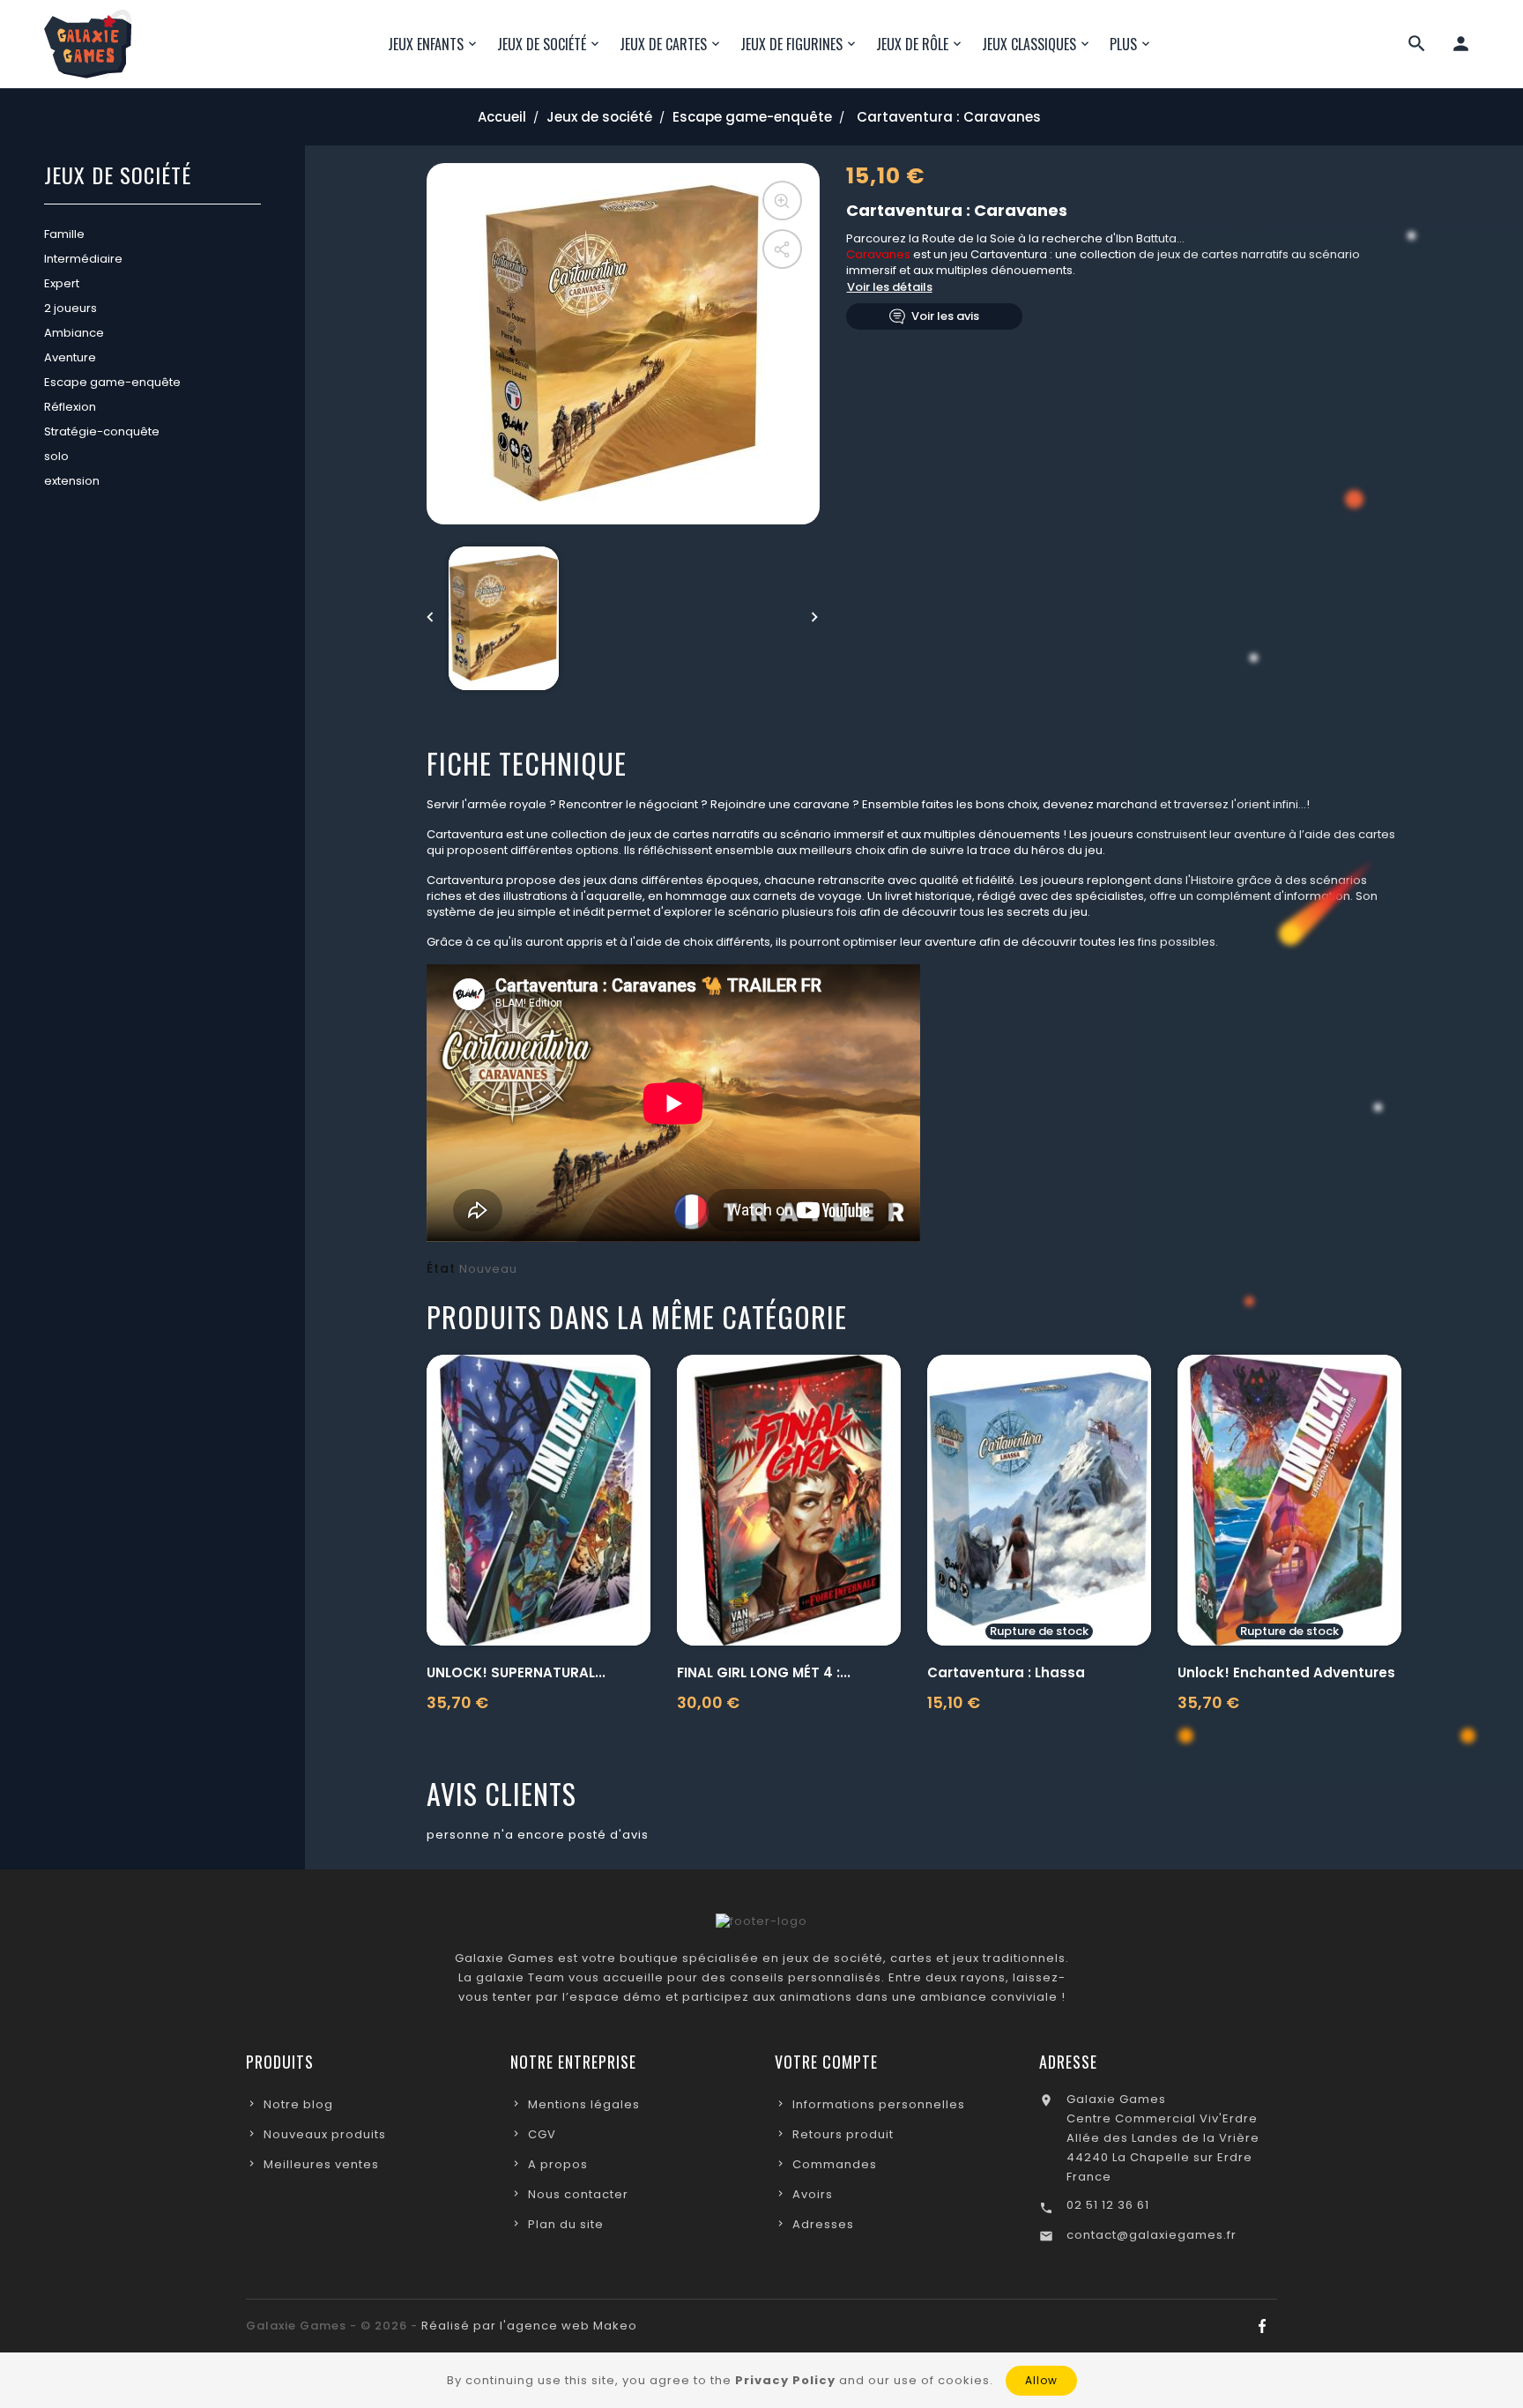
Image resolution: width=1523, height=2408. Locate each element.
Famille (64, 234)
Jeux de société (118, 177)
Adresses (823, 2224)
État (441, 1268)
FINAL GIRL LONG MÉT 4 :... (764, 1672)
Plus (1123, 44)
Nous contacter (578, 2194)
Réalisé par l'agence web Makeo (529, 2326)
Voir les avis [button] (945, 316)
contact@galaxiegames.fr (1152, 2235)
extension (72, 481)
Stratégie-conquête (102, 431)
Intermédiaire (83, 259)
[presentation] (431, 618)
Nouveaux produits (325, 2134)
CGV (542, 2134)
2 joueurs (71, 308)
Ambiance (74, 333)
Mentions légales (584, 2104)
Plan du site (566, 2224)
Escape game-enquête (112, 382)
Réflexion (70, 407)
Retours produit (843, 2134)
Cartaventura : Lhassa (1006, 1672)
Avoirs (813, 2194)
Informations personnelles (879, 2104)
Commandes (835, 2164)
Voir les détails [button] (890, 287)
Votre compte (826, 2062)
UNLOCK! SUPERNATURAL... (516, 1672)
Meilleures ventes (321, 2164)
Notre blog (298, 2104)
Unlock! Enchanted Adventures (1286, 1672)
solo (56, 456)
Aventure (70, 357)
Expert (62, 283)
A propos (558, 2164)
